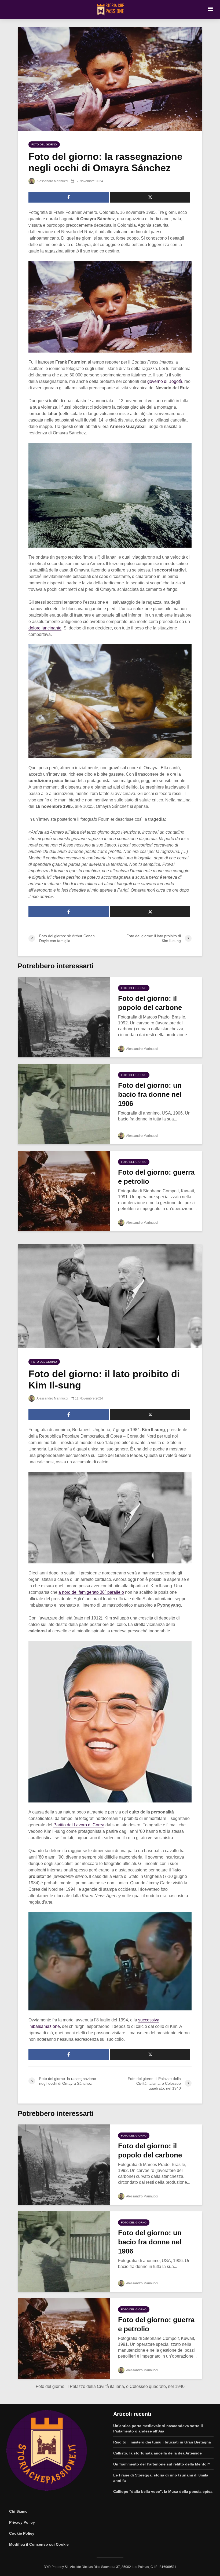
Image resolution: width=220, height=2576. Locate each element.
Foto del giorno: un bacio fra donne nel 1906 (150, 1094)
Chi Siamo (18, 2511)
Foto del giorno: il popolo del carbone (150, 1003)
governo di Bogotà (165, 381)
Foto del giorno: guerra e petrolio (156, 1177)
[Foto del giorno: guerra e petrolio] (64, 1191)
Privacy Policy (22, 2522)
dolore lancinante (45, 628)
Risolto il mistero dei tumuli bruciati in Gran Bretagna (162, 2442)
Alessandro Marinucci (52, 181)
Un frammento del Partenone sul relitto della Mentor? (162, 2464)
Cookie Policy (22, 2533)
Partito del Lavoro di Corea (79, 1825)
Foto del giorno (44, 144)
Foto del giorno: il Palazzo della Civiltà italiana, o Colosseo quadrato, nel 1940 (110, 2386)
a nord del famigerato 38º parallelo (91, 1592)
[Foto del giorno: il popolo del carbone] (64, 1017)
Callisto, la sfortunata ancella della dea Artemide (157, 2453)
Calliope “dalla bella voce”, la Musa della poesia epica (163, 2491)
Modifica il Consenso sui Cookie (39, 2544)
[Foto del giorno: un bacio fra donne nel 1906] (64, 1104)
